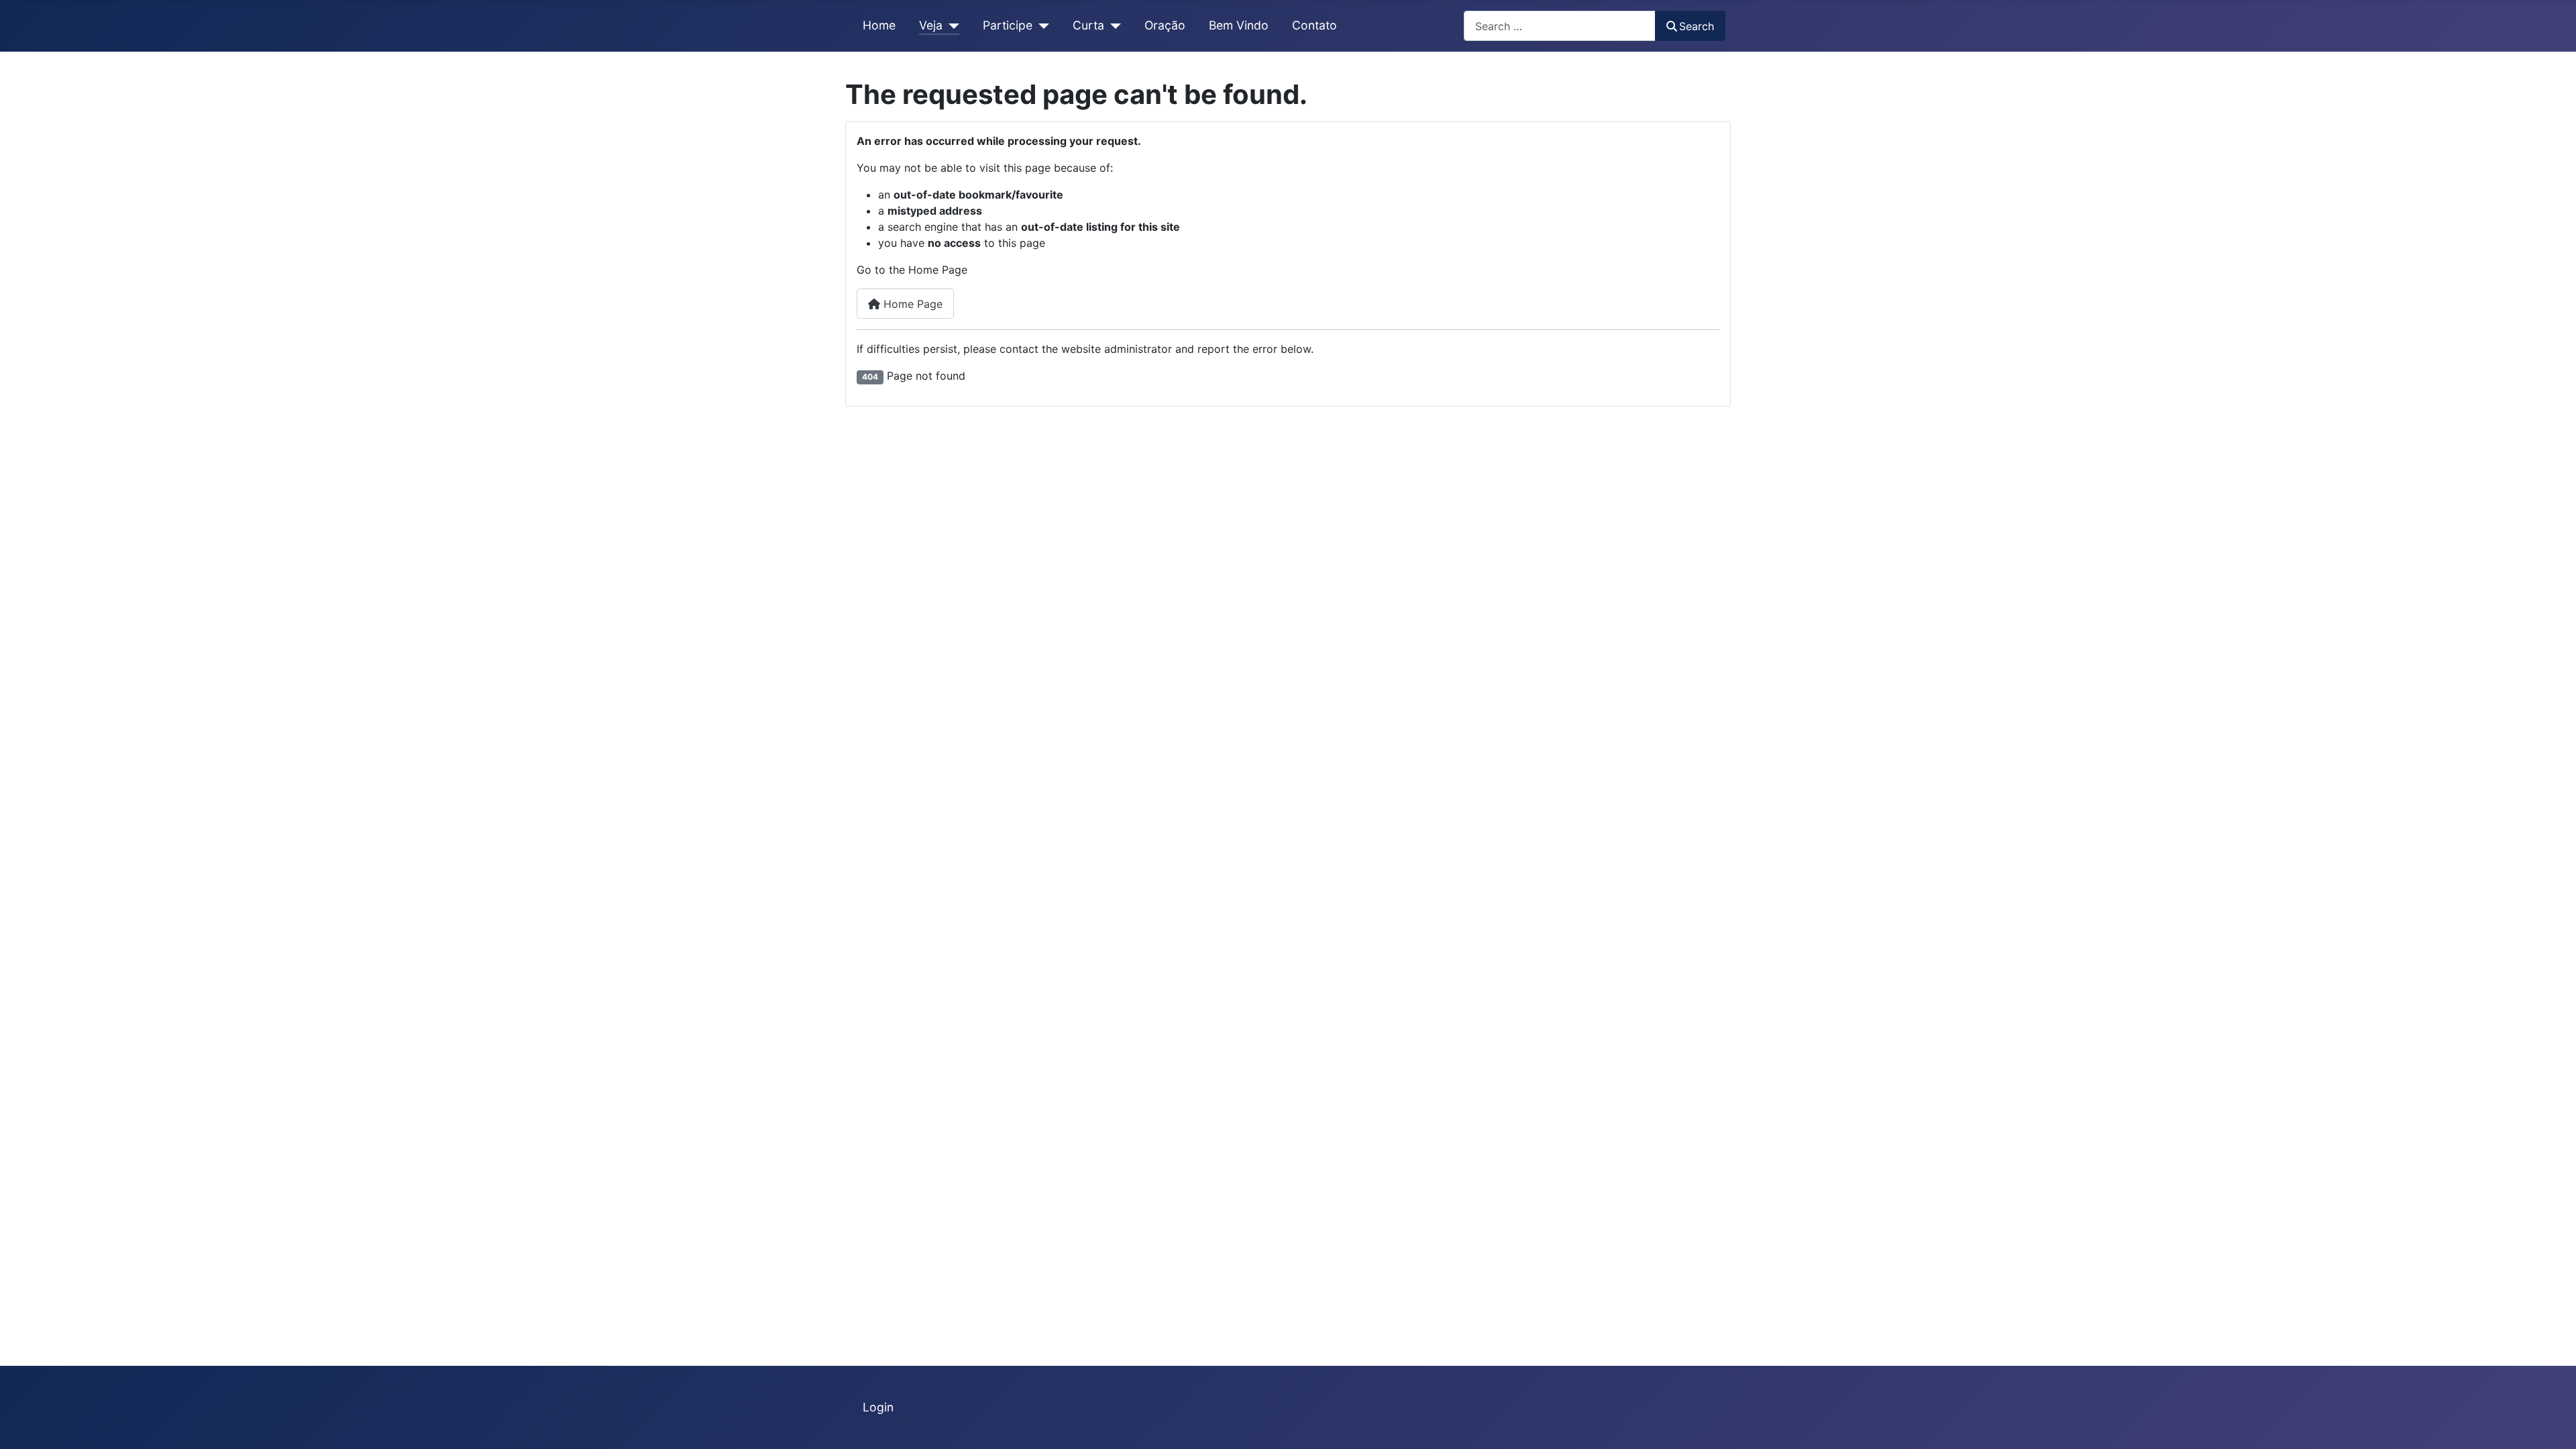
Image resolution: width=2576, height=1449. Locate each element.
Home (879, 25)
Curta (1088, 25)
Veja (931, 25)
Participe (1008, 25)
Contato (1314, 25)
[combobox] (1560, 26)
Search (1697, 26)
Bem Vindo (1239, 25)
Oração (1165, 25)
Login (878, 1407)
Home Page (911, 304)
